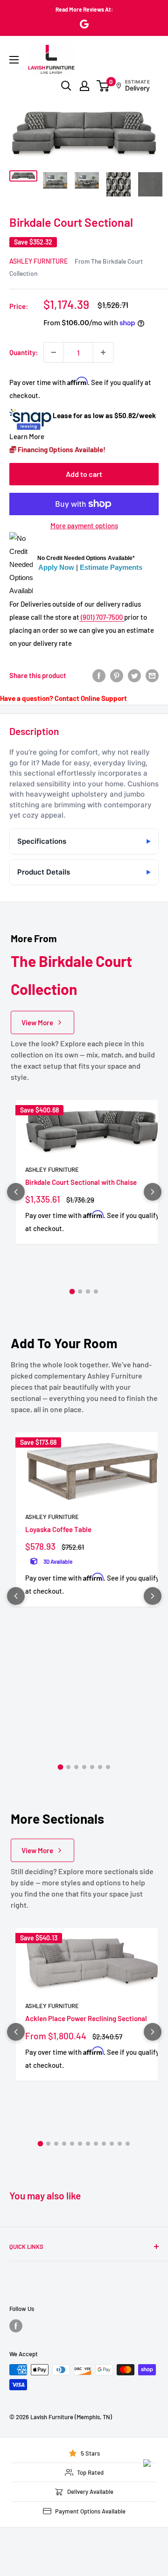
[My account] (84, 86)
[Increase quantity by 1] (103, 352)
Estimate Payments (111, 567)
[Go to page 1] (72, 1292)
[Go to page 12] (128, 2144)
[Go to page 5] (92, 1767)
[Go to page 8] (96, 2144)
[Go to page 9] (104, 2144)
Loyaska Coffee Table (58, 1529)
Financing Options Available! (61, 449)
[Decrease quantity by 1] (54, 352)
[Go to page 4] (96, 1291)
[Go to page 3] (88, 1291)
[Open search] (66, 86)
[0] (103, 86)
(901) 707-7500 (102, 617)
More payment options (84, 525)
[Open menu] (14, 60)
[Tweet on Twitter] (134, 675)
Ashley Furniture (38, 261)
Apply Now (56, 567)
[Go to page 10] (112, 2144)
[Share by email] (152, 675)
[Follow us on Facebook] (16, 2326)
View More (37, 1022)
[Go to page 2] (80, 1291)
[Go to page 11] (120, 2144)
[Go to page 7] (108, 1767)
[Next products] (153, 1192)
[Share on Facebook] (99, 675)
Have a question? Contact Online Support (63, 698)
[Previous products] (16, 1192)
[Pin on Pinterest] (117, 675)
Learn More (27, 436)
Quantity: (24, 352)
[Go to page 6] (100, 1767)
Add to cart (84, 474)
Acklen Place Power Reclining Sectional (86, 2018)
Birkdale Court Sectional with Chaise (81, 1182)
